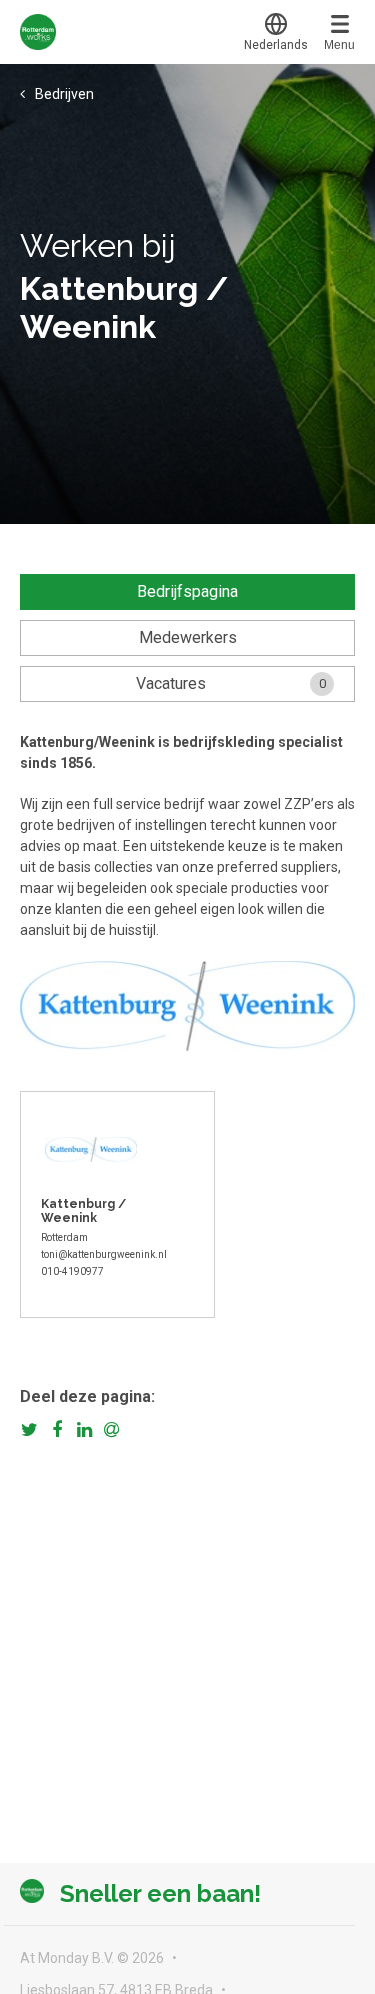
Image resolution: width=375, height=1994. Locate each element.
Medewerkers (188, 637)
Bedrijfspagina (187, 591)
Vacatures (231, 683)
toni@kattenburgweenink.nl (104, 1254)
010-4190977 (72, 1271)
